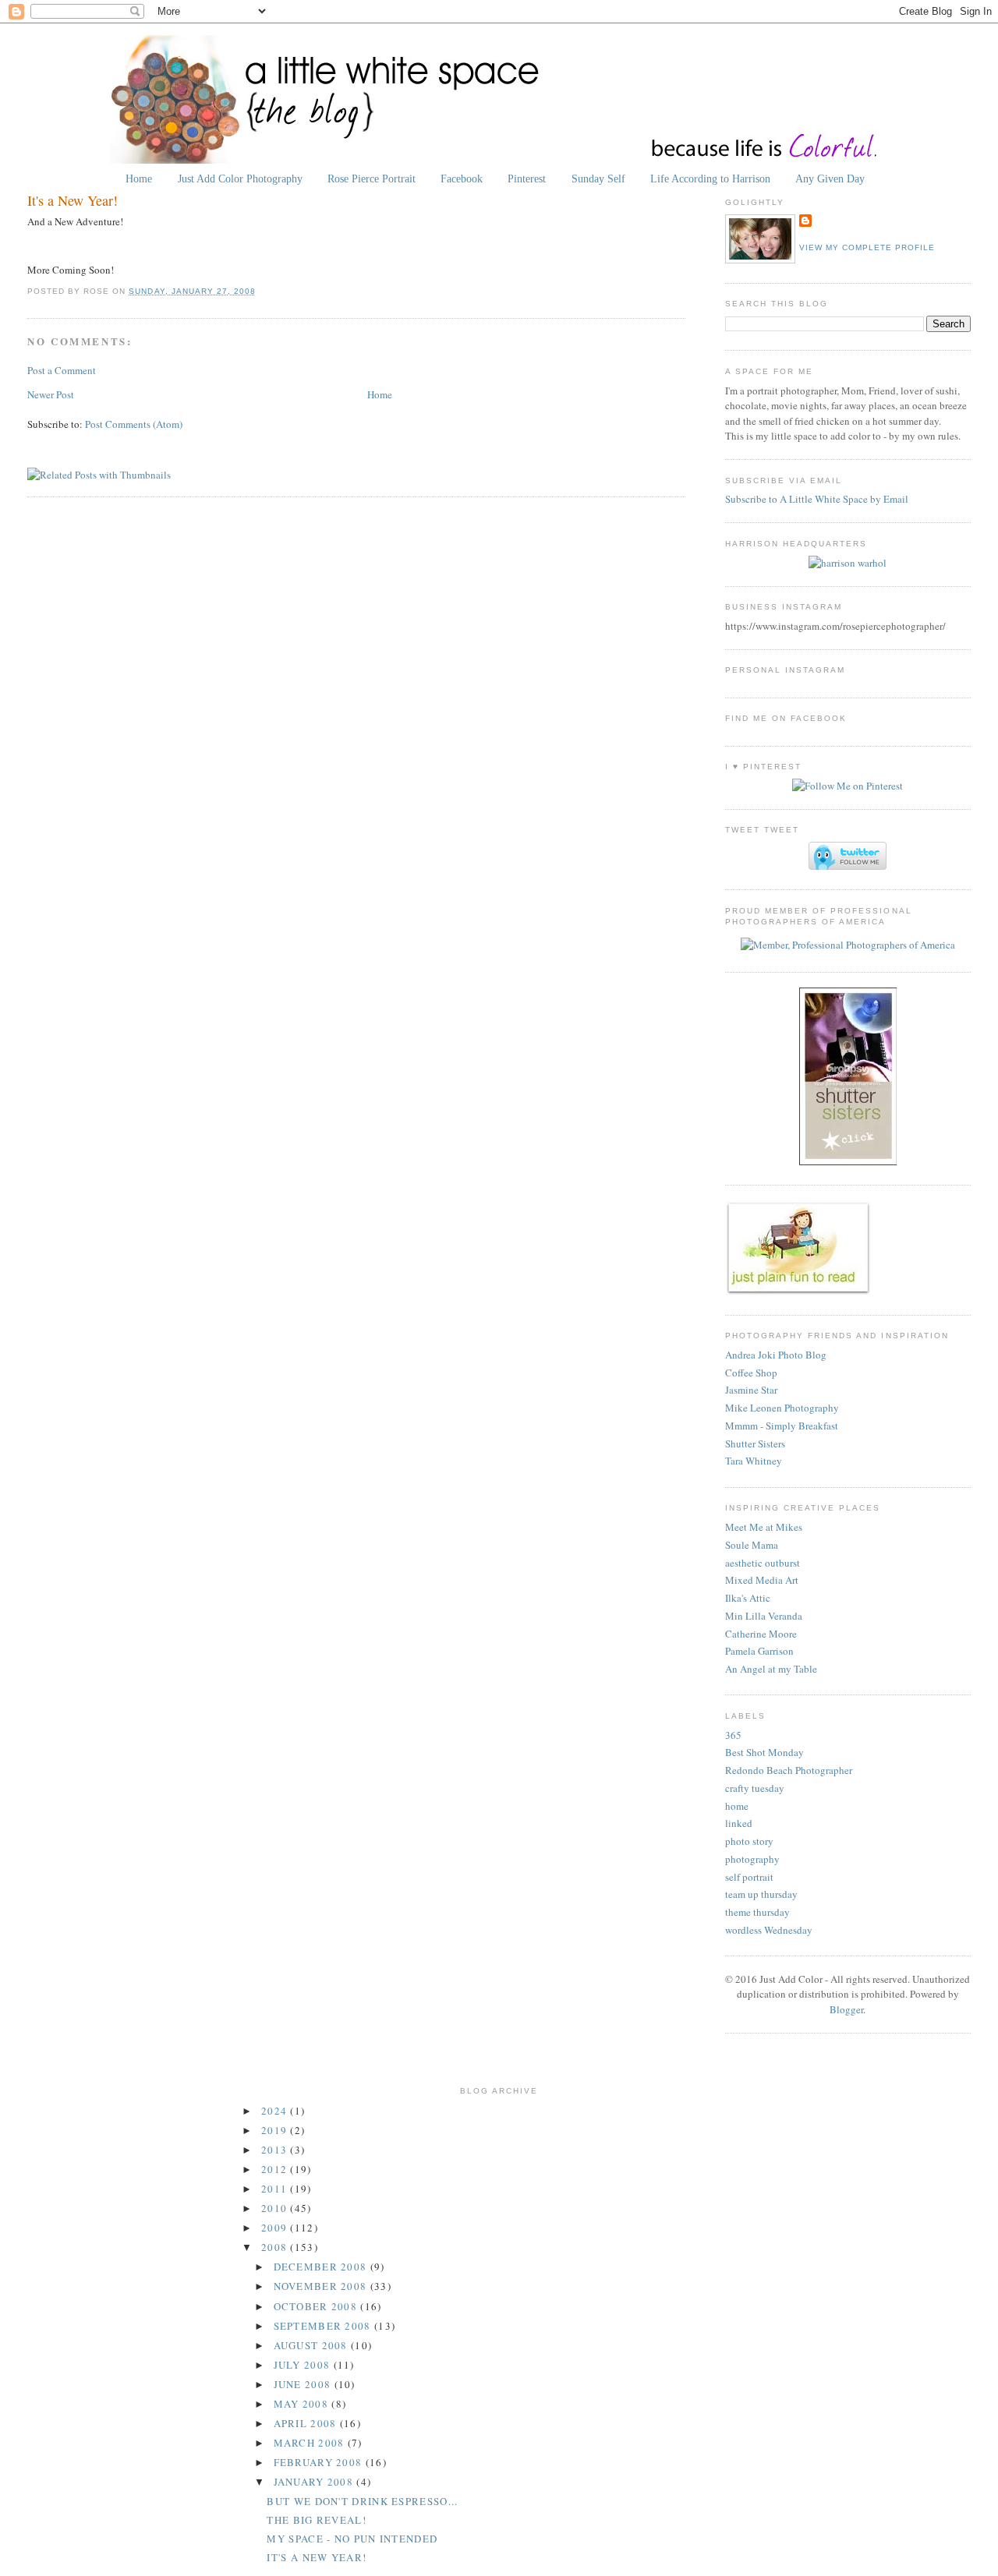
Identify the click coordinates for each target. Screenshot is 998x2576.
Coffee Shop (751, 1373)
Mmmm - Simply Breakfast (782, 1426)
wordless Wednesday (769, 1930)
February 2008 (320, 2462)
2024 (276, 2111)
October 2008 (317, 2306)
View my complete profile (867, 247)
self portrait (749, 1877)
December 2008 (322, 2267)
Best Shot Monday (764, 1752)
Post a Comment (62, 370)
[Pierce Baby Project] (848, 563)
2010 (276, 2208)
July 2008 (304, 2365)
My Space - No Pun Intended (352, 2539)
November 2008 (322, 2286)
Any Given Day (830, 178)
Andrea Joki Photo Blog (776, 1355)
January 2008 (315, 2482)
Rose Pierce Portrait (372, 178)
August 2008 (313, 2345)
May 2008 (303, 2404)
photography (752, 1859)
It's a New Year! (73, 200)
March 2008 (311, 2443)
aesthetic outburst (763, 1563)
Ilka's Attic (748, 1598)
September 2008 (324, 2326)
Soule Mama (752, 1545)
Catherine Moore (761, 1634)
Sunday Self (598, 178)
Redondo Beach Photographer (789, 1770)
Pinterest (527, 178)
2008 (276, 2247)
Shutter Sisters (755, 1443)
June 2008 (304, 2384)
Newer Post (51, 394)
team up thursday (761, 1894)
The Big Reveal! (317, 2520)
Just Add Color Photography (240, 178)
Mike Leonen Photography (782, 1408)
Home (139, 178)
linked (739, 1823)
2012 (276, 2169)
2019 (276, 2130)
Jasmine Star (751, 1390)
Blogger (846, 2009)
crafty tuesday (755, 1788)
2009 (276, 2228)
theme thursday (757, 1912)
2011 (276, 2189)
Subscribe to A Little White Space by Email (817, 499)
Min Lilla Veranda (764, 1616)
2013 (276, 2150)
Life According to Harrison (710, 178)
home (737, 1806)
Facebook (462, 178)
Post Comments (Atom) (134, 424)
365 (733, 1735)
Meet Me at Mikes (764, 1527)
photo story (749, 1841)
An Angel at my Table (771, 1669)
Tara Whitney (754, 1461)
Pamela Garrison (759, 1651)
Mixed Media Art (762, 1580)
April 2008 (307, 2423)
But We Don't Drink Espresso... (362, 2501)
